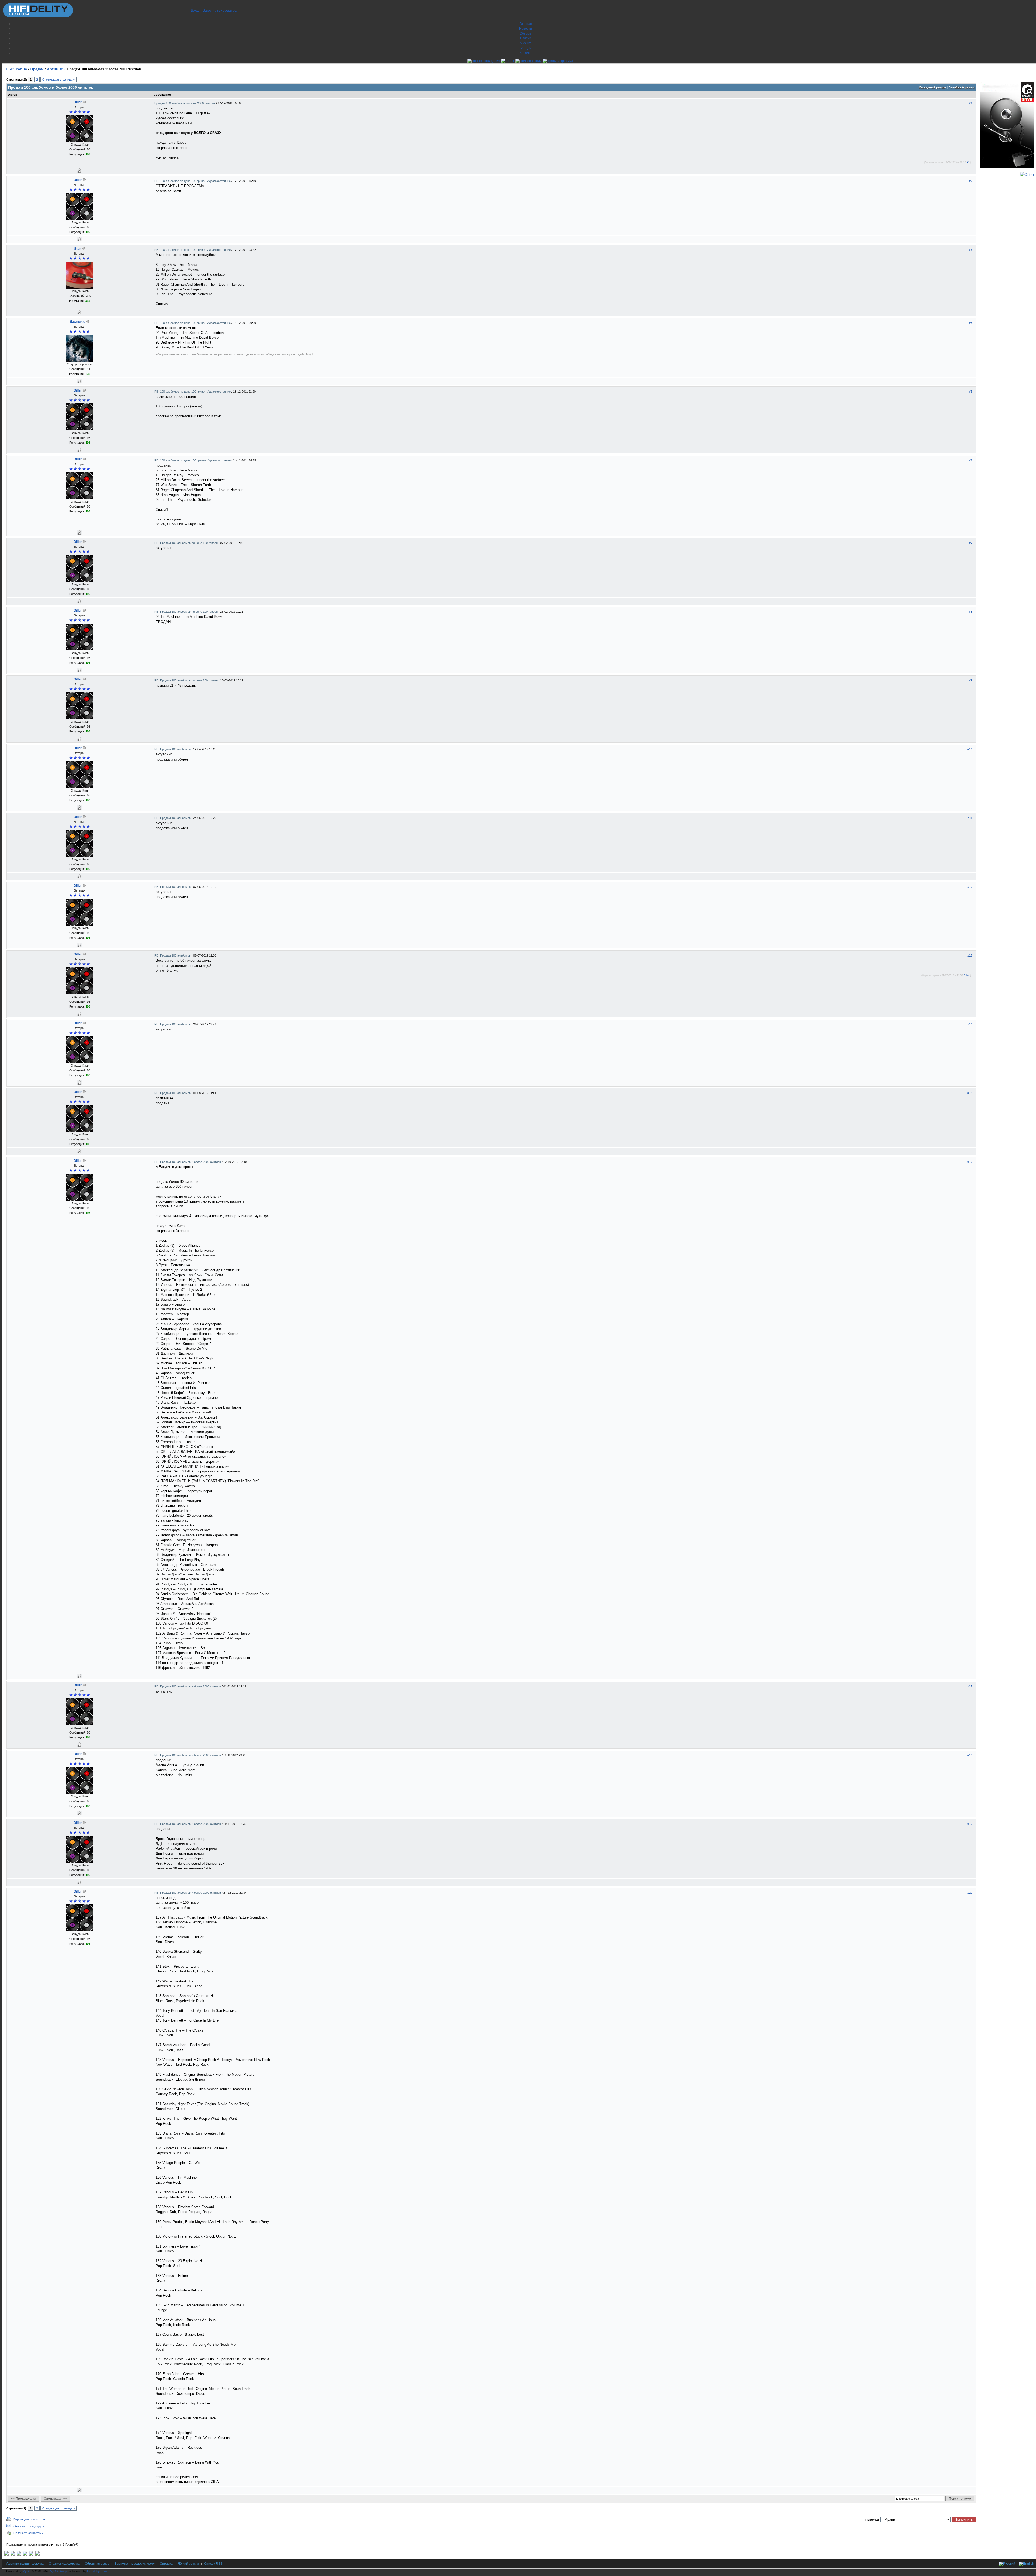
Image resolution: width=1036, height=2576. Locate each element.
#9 (971, 680)
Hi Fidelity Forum (98, 2571)
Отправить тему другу (29, 2526)
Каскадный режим (932, 87)
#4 (971, 323)
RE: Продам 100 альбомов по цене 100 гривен (186, 543)
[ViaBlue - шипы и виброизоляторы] (31, 2554)
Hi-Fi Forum (16, 69)
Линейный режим (961, 87)
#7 (971, 543)
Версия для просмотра (29, 2519)
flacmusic (78, 322)
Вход (195, 10)
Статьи (526, 38)
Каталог (526, 53)
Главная (526, 24)
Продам (37, 69)
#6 (971, 460)
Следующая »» (55, 2499)
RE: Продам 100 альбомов (173, 749)
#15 (970, 1093)
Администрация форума (25, 2564)
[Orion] (1027, 174)
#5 (971, 392)
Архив (52, 69)
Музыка (526, 43)
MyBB (27, 2571)
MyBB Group (58, 2571)
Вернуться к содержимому (134, 2564)
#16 (970, 1162)
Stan (78, 249)
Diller (78, 102)
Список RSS (213, 2564)
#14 (970, 1024)
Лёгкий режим (188, 2564)
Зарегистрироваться (221, 10)
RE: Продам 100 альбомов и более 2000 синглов (188, 1162)
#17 (970, 1686)
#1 (971, 103)
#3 (971, 250)
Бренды (526, 48)
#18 (970, 1755)
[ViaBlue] (19, 2554)
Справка (166, 2564)
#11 (970, 818)
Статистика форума (64, 2564)
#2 (971, 181)
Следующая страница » (59, 80)
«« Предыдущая (24, 2499)
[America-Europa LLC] (13, 2554)
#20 (970, 1893)
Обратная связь (97, 2564)
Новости (526, 29)
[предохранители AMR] (6, 2554)
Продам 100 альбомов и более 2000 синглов (185, 103)
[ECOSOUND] (25, 2554)
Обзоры (526, 33)
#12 (970, 887)
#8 (971, 612)
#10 (970, 749)
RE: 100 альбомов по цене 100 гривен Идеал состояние (193, 181)
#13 (970, 955)
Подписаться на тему (28, 2533)
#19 (970, 1824)
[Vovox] (38, 2554)
